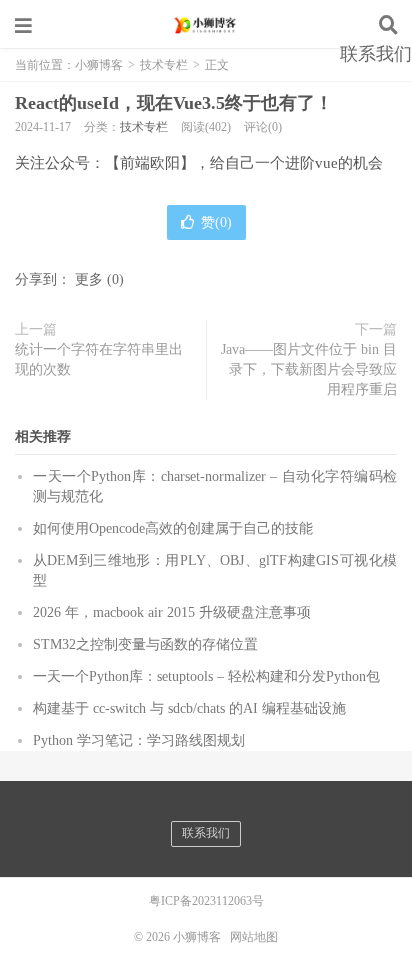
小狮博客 (206, 25)
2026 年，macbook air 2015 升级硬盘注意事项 (172, 612)
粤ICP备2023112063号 (206, 901)
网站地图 (254, 937)
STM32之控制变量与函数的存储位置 (145, 644)
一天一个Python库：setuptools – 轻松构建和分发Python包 (206, 676)
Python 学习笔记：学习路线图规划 (139, 740)
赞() (216, 222)
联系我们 (376, 54)
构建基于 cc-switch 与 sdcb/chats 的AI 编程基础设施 (189, 708)
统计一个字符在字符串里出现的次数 (99, 359)
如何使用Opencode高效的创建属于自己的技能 (173, 528)
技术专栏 (144, 127)
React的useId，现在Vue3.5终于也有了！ (174, 103)
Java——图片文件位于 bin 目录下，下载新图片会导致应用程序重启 (309, 369)
